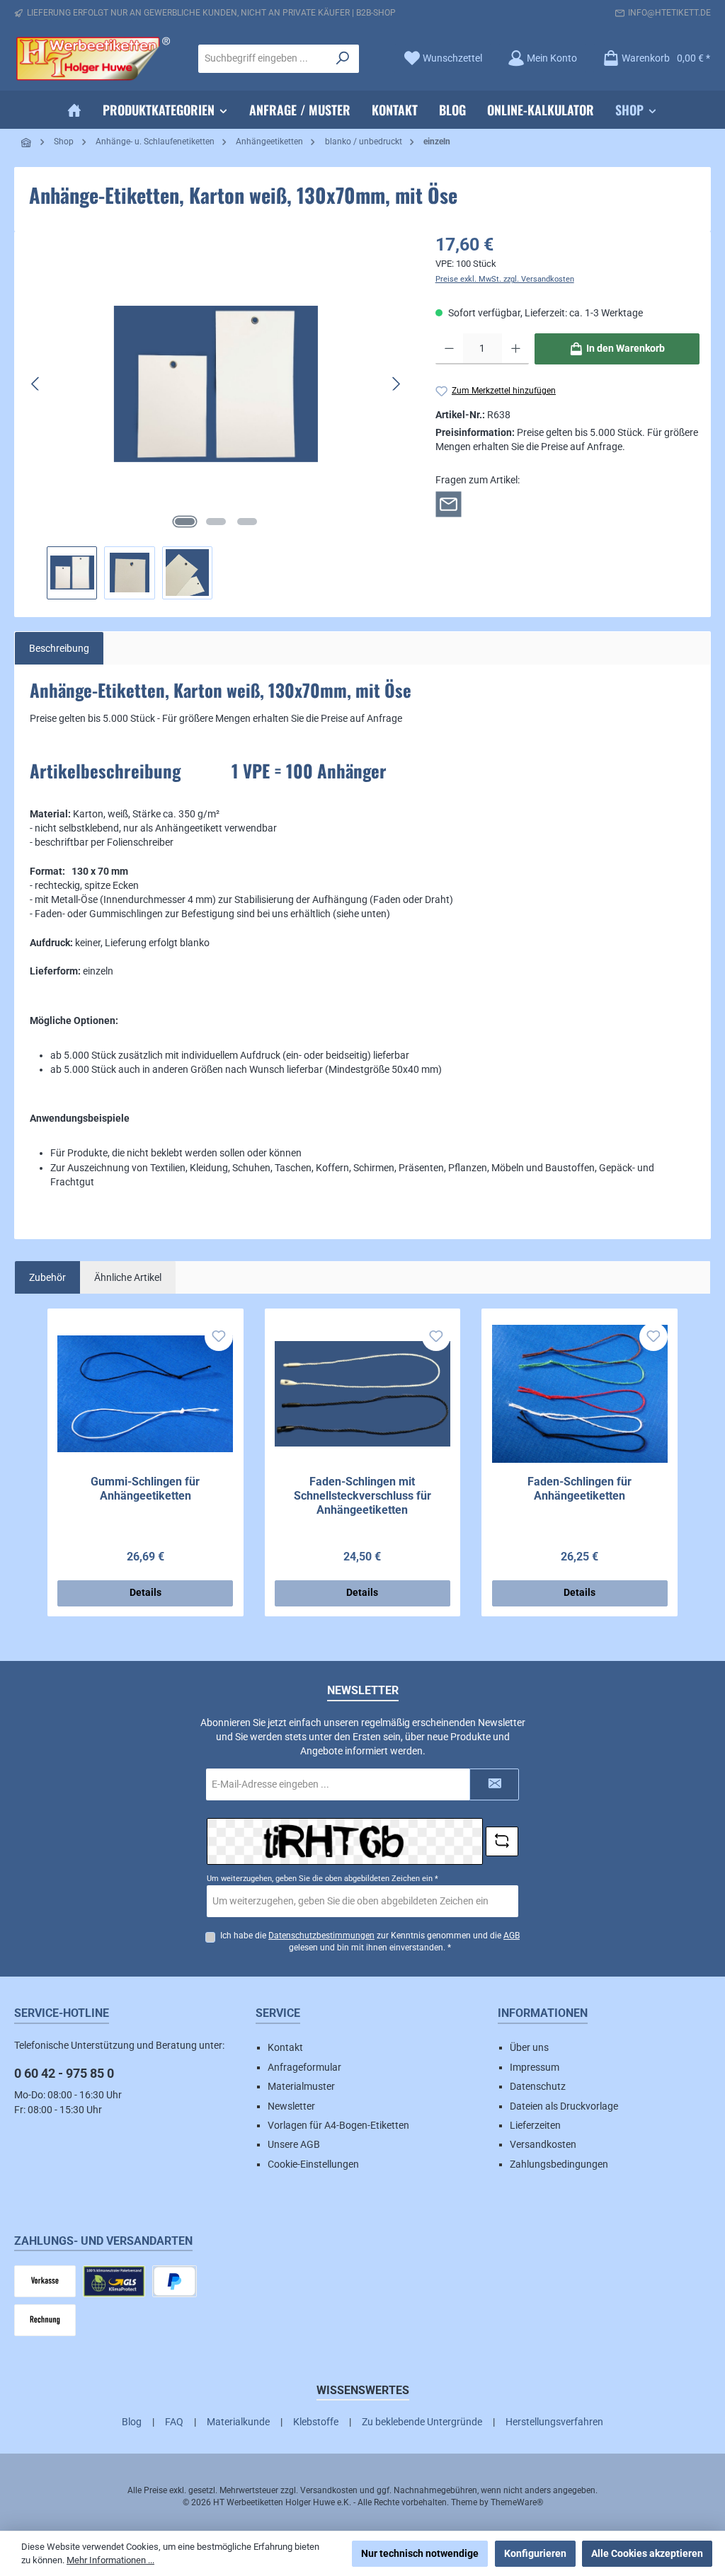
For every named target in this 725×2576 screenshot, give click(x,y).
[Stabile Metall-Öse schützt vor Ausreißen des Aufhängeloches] (216, 384)
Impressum (535, 2067)
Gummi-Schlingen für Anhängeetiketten (145, 1489)
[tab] (59, 648)
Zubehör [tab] (47, 1277)
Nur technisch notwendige (420, 2553)
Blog (132, 2422)
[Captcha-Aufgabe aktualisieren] (502, 1841)
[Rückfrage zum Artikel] (449, 503)
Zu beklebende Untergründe (422, 2422)
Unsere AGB (294, 2144)
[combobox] (263, 59)
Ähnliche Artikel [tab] (128, 1277)
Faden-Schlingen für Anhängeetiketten (580, 1489)
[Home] (74, 110)
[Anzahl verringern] (449, 349)
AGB (512, 1936)
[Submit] (494, 1784)
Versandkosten (543, 2144)
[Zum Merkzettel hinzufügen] (219, 1337)
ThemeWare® (517, 2502)
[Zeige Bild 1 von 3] (185, 522)
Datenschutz (538, 2086)
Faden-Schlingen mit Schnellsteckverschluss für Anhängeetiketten (362, 1496)
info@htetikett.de (669, 13)
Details (145, 1593)
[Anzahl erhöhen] (516, 349)
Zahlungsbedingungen (559, 2164)
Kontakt (285, 2047)
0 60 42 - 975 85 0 (64, 2073)
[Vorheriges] (36, 384)
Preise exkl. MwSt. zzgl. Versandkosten (505, 279)
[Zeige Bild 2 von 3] (216, 522)
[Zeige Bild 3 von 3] (247, 522)
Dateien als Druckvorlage (564, 2106)
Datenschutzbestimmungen (321, 1936)
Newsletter (291, 2106)
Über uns (529, 2047)
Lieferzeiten (535, 2125)
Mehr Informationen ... (110, 2560)
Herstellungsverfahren (554, 2422)
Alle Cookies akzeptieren (647, 2553)
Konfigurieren (535, 2553)
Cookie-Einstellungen (313, 2164)
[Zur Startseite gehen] (92, 59)
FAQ (174, 2422)
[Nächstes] (396, 384)
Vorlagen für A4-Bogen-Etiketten (338, 2125)
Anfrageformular (304, 2067)
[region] (216, 415)
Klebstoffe (316, 2422)
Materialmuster (301, 2086)
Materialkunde (238, 2422)
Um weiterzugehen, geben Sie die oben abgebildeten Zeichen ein (322, 1879)
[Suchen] (343, 59)
